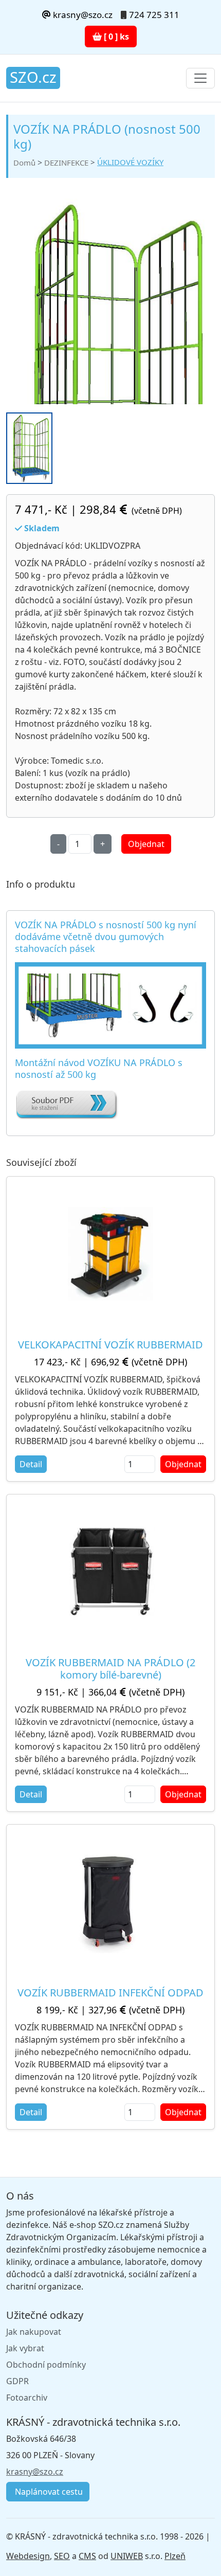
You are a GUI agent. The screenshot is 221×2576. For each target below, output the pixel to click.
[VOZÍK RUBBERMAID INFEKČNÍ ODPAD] (110, 1902)
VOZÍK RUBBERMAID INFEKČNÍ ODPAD (110, 1993)
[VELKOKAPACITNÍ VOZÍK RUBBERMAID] (110, 1254)
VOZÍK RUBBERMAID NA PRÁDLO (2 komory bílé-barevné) (110, 1669)
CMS (87, 2556)
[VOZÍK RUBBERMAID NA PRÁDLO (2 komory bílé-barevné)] (111, 1571)
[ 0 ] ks (115, 37)
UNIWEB (127, 2556)
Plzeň (175, 2556)
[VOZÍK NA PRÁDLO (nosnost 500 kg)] (110, 362)
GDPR (17, 2381)
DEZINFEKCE (66, 163)
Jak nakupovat (34, 2332)
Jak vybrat (25, 2348)
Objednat (146, 844)
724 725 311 (154, 15)
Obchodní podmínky (46, 2365)
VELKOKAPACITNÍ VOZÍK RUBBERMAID (110, 1345)
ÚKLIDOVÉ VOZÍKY (130, 162)
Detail (31, 1464)
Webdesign (28, 2556)
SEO (62, 2556)
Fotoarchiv (27, 2398)
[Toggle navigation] (200, 78)
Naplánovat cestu (48, 2492)
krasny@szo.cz (82, 15)
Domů (24, 163)
